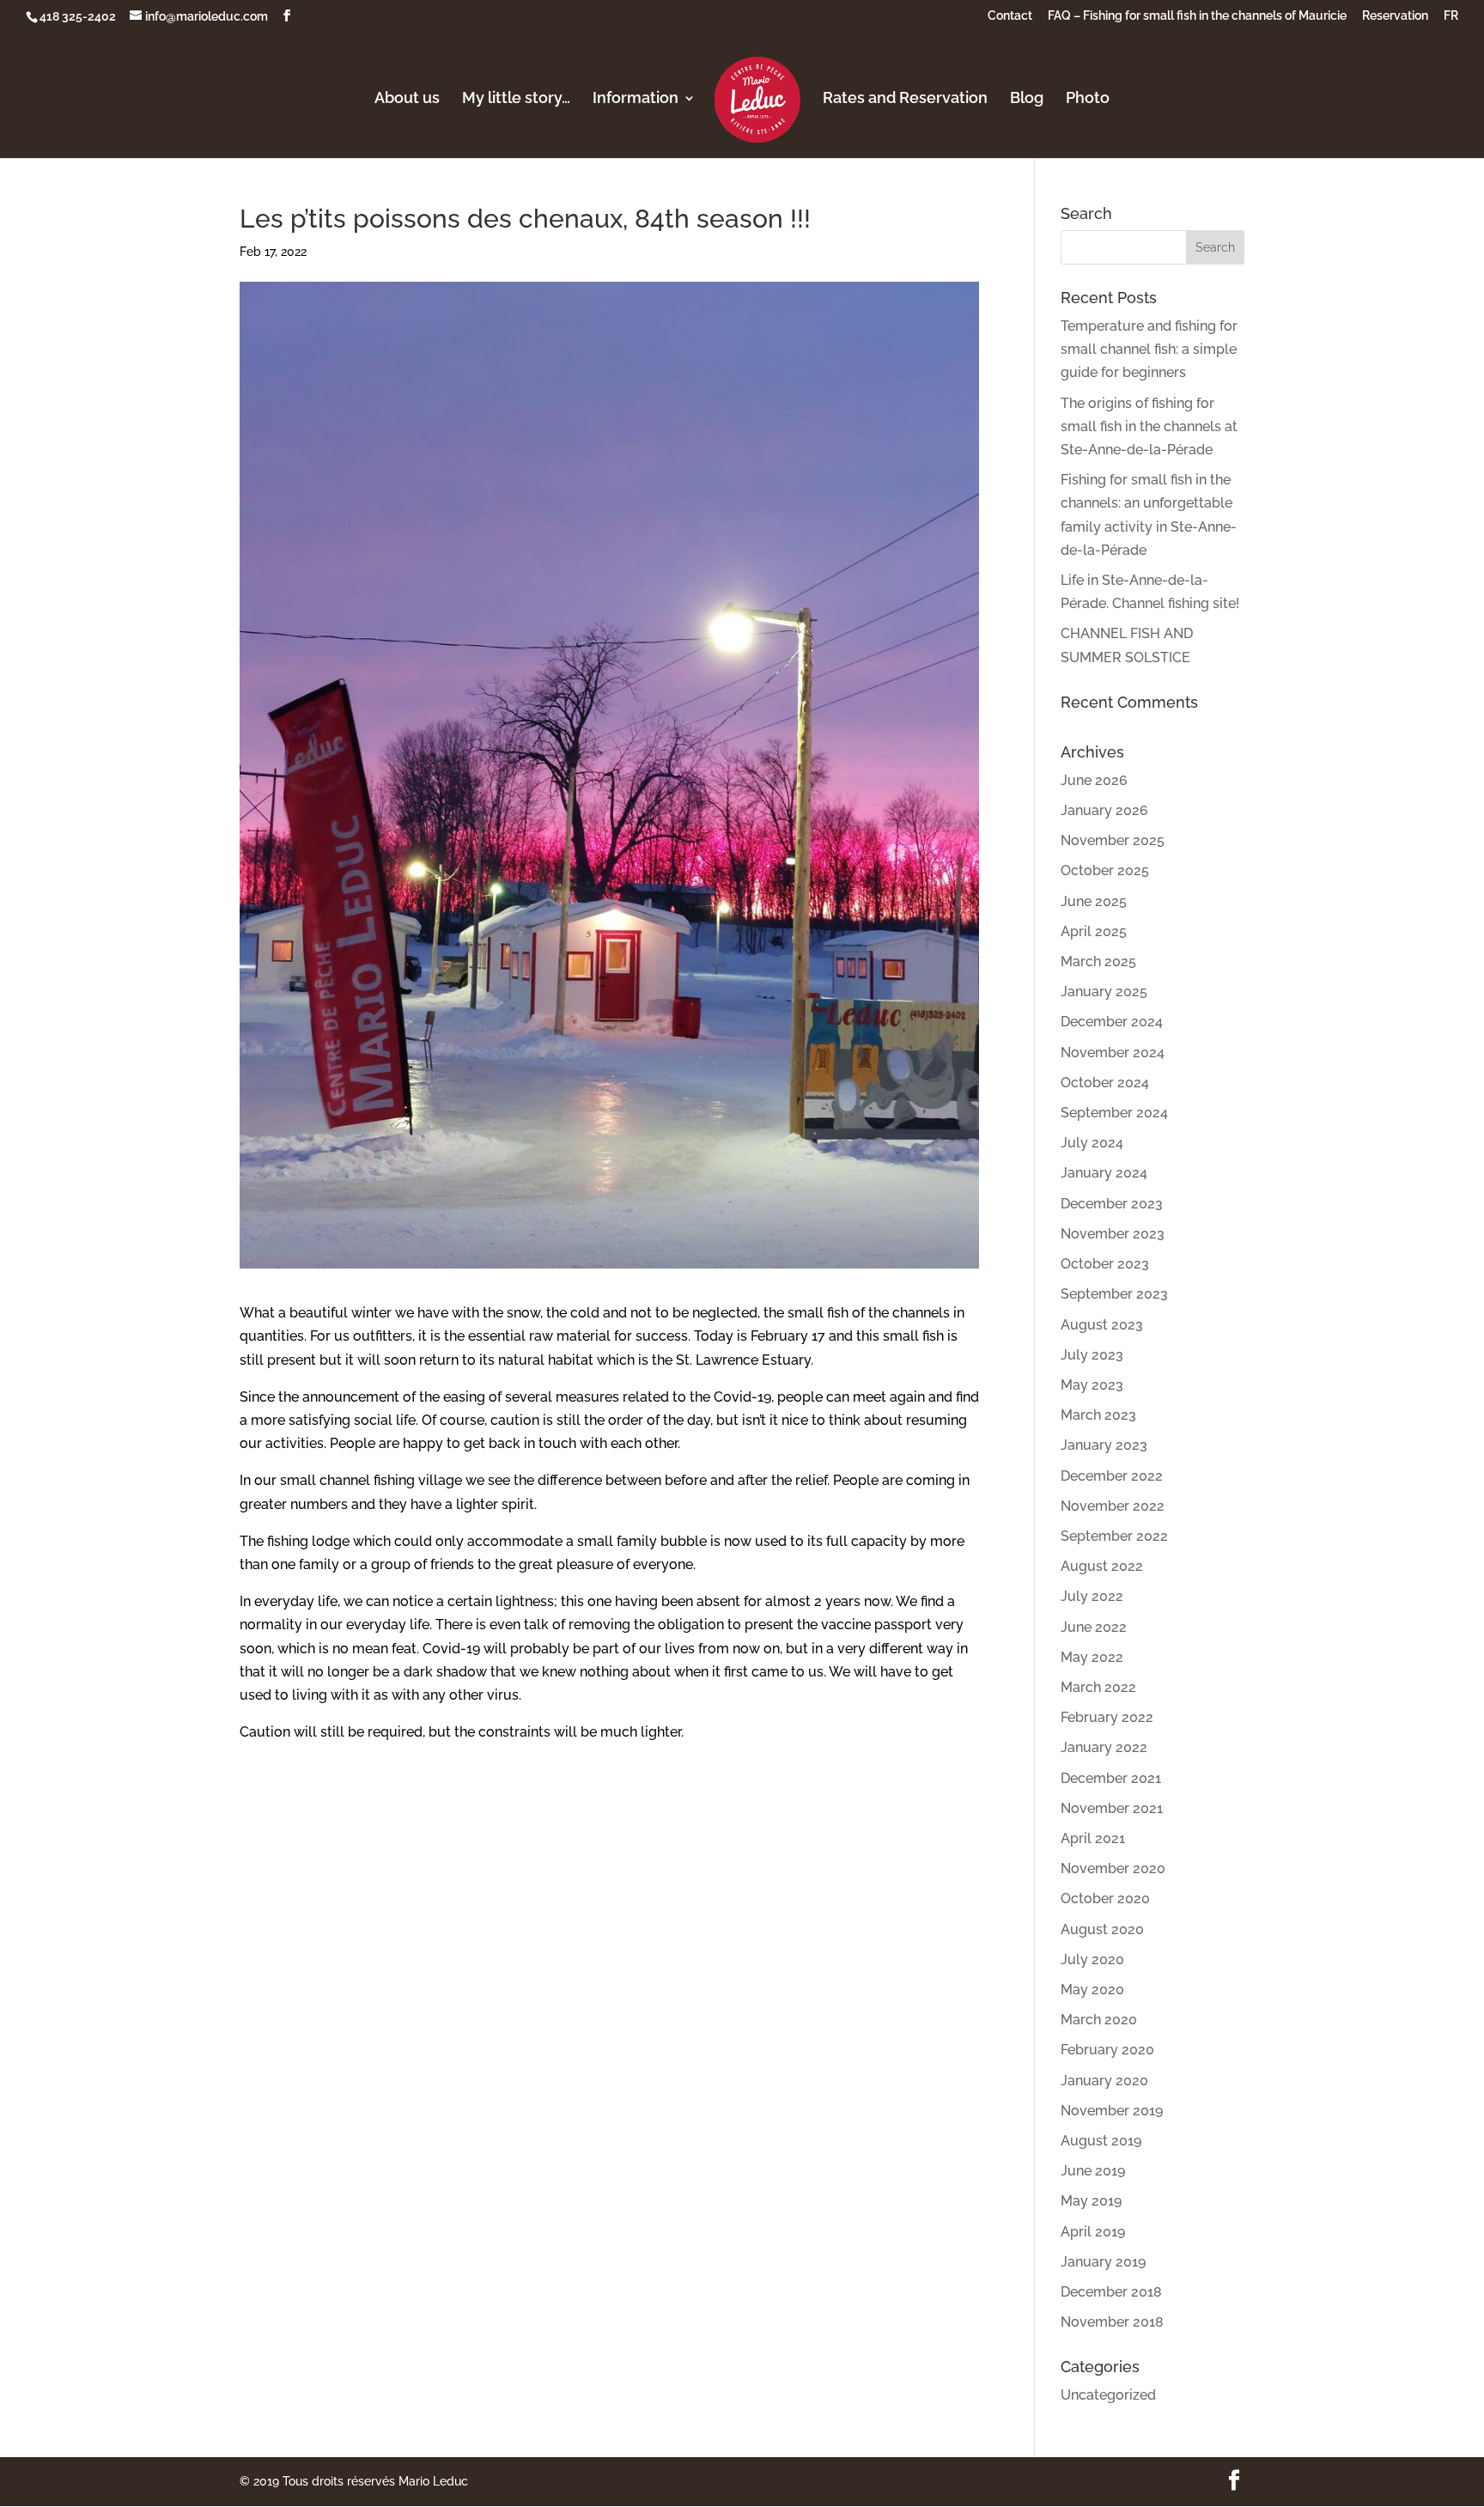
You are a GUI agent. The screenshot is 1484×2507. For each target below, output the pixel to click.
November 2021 (1112, 1808)
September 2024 (1114, 1113)
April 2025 (1094, 931)
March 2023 (1098, 1415)
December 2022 (1112, 1476)
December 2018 (1111, 2292)
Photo (1088, 99)
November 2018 (1112, 2322)
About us (407, 99)
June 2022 (1094, 1627)
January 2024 (1104, 1173)
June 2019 (1093, 2171)
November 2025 (1113, 840)
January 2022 (1104, 1747)
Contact (1010, 16)
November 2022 (1113, 1506)
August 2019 (1101, 2141)
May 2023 (1092, 1385)
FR (1451, 16)
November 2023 (1113, 1234)
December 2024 (1112, 1022)
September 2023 (1114, 1294)
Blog (1027, 99)
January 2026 (1104, 810)
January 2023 (1104, 1445)
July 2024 (1092, 1143)
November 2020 (1113, 1868)
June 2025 (1094, 901)
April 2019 (1093, 2232)
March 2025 (1098, 961)
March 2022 (1098, 1687)
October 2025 (1105, 870)
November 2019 (1112, 2111)
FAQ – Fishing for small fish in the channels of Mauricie (1197, 16)
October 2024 (1105, 1083)
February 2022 (1107, 1717)
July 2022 (1092, 1596)
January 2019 (1103, 2262)
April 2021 (1093, 1838)
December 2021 (1111, 1778)
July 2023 (1092, 1355)
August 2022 (1102, 1566)
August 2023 (1102, 1325)
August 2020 (1102, 1929)
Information (636, 99)
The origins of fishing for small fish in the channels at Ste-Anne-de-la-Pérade (1149, 426)
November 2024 (1113, 1053)
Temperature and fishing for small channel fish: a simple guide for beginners (1149, 349)
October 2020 (1105, 1899)
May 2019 (1091, 2201)
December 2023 (1112, 1204)
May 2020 (1092, 1990)
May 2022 (1092, 1657)
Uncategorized (1108, 2395)
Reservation (1395, 16)
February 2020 (1107, 2050)
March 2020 (1099, 2020)
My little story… (516, 99)
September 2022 (1114, 1536)
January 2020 (1104, 2081)
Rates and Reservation (905, 99)
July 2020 (1092, 1959)
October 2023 (1105, 1264)
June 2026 (1094, 780)
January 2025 (1104, 992)
